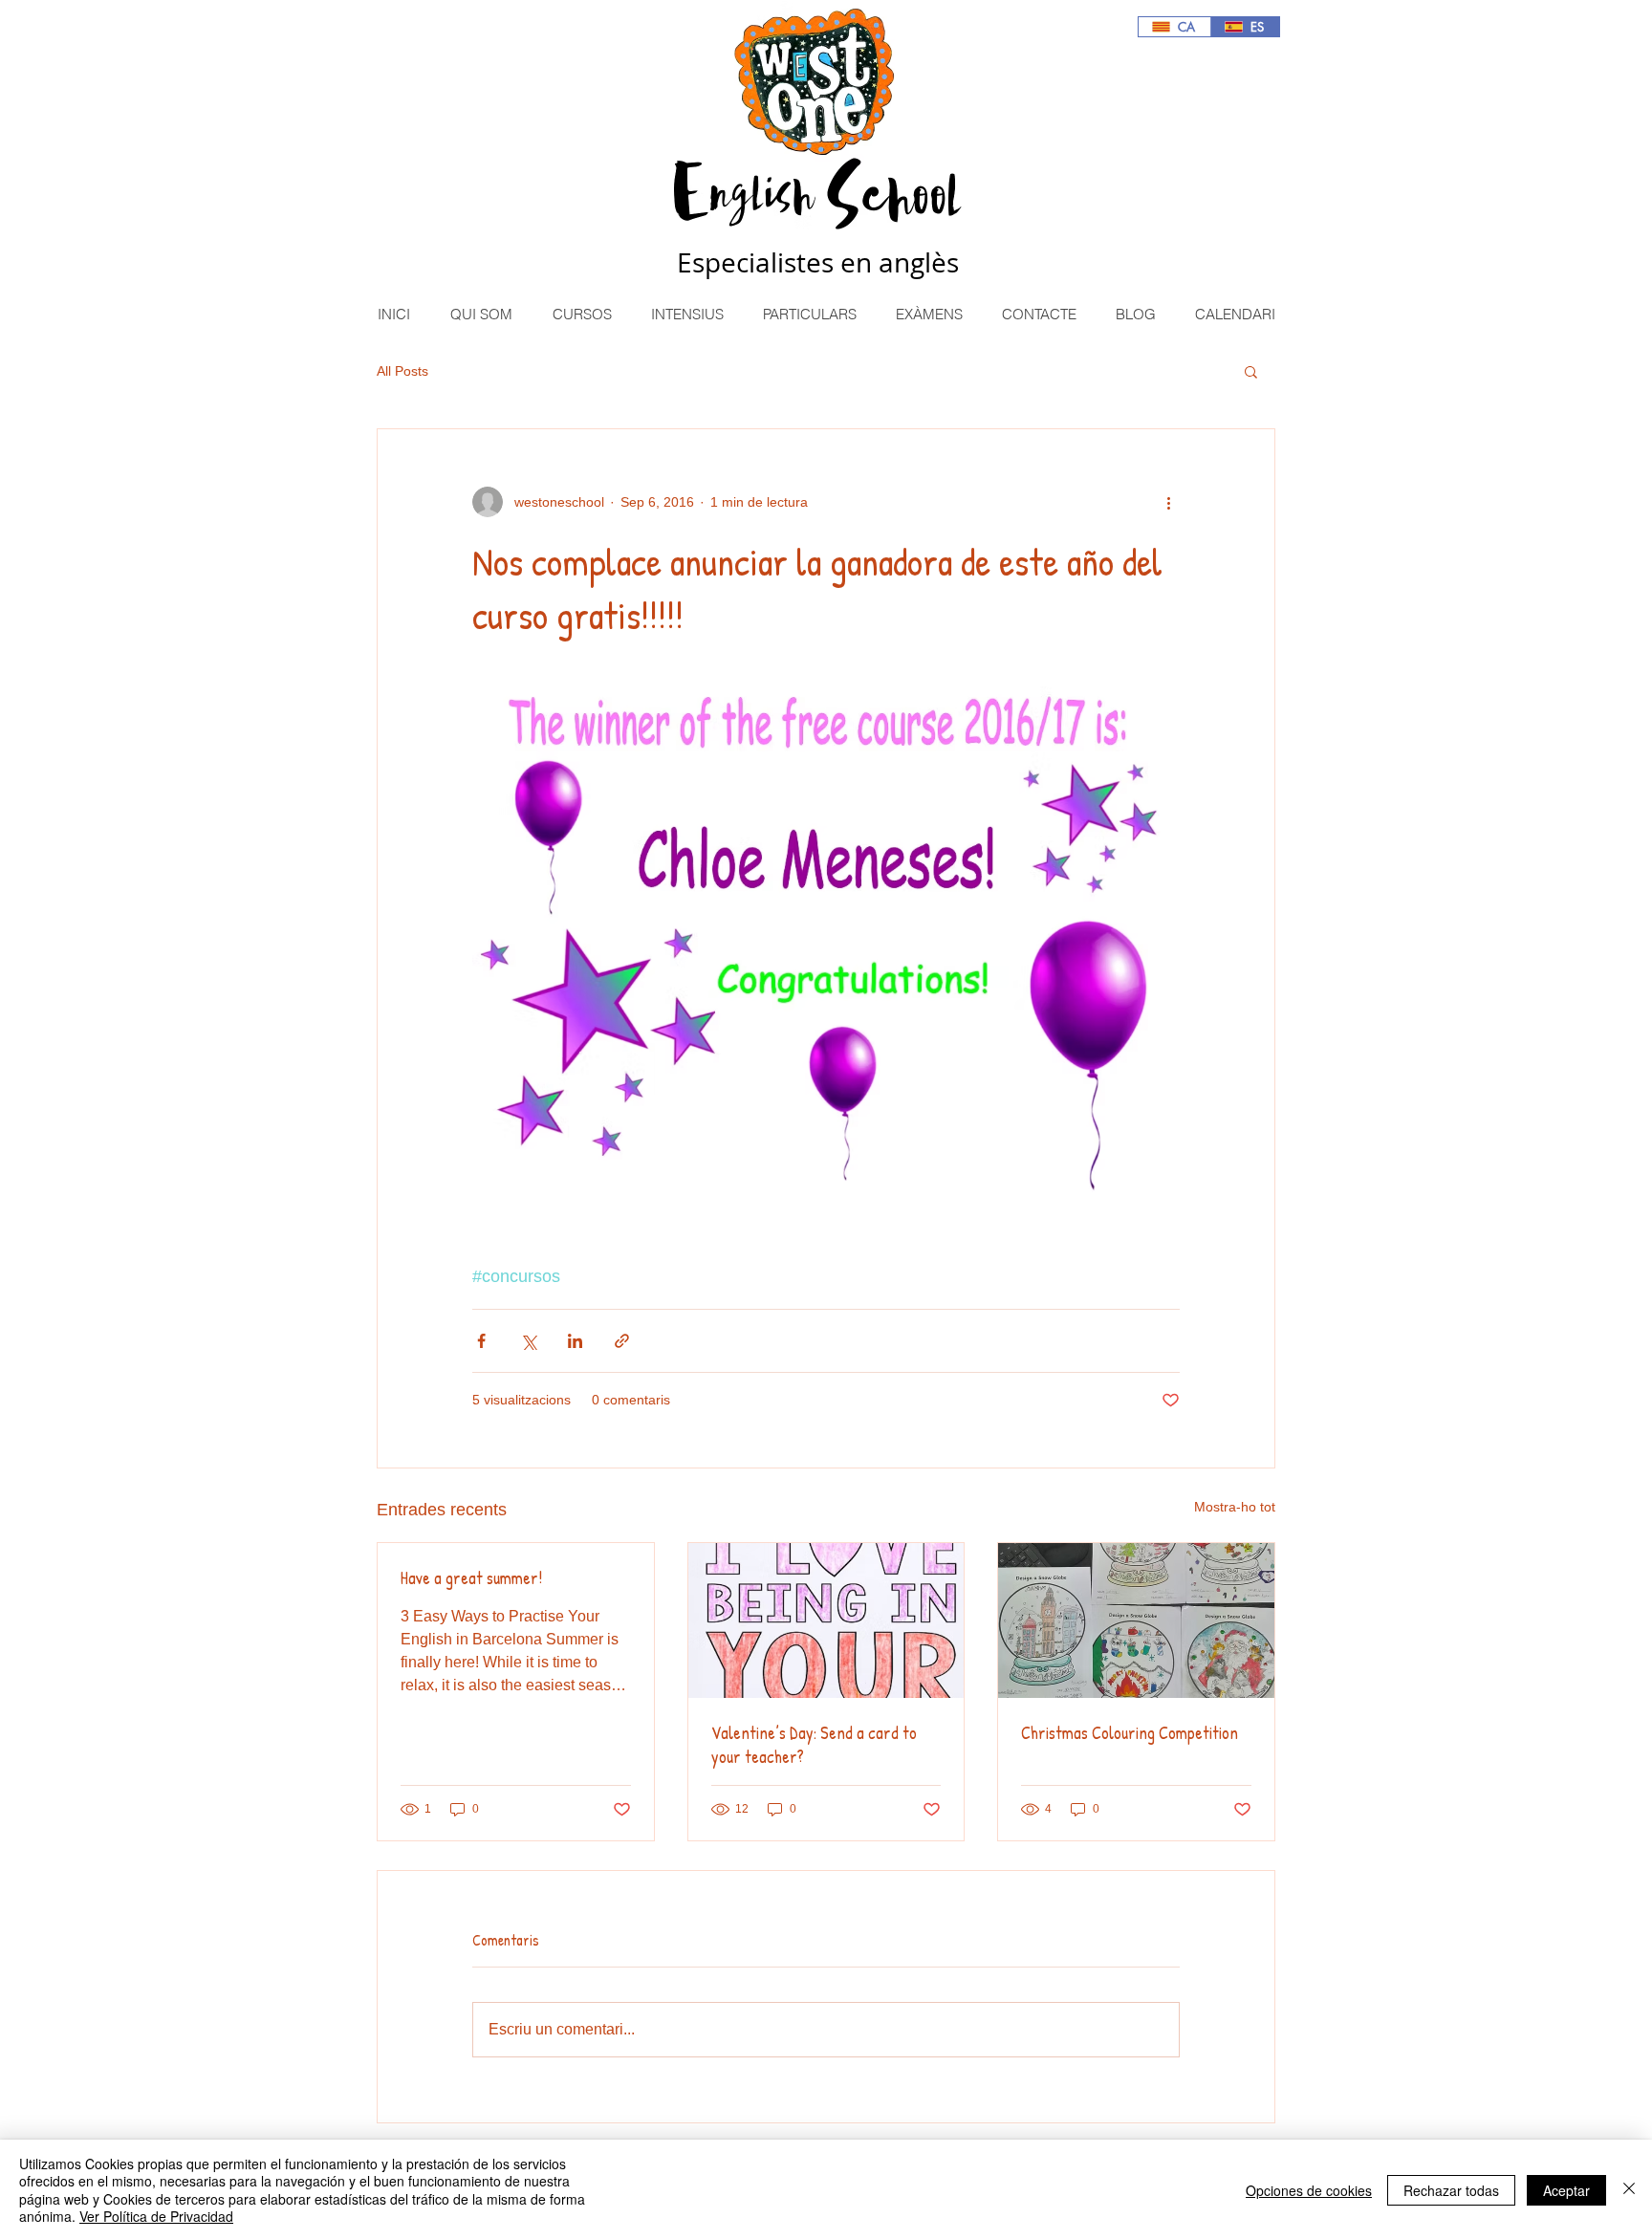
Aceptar (1566, 2190)
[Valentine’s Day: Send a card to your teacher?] (826, 1620)
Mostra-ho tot (1235, 1507)
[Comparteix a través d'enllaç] (622, 1341)
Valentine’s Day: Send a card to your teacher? (814, 1745)
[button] (581, 314)
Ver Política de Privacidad (156, 2216)
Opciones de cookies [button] (1309, 2190)
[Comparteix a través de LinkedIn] (575, 1341)
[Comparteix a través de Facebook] (481, 1341)
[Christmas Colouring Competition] (1136, 1620)
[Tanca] (1629, 2190)
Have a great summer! (471, 1578)
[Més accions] (1168, 502)
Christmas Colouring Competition (1130, 1733)
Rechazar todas (1451, 2190)
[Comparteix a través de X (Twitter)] (528, 1341)
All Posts (402, 371)
